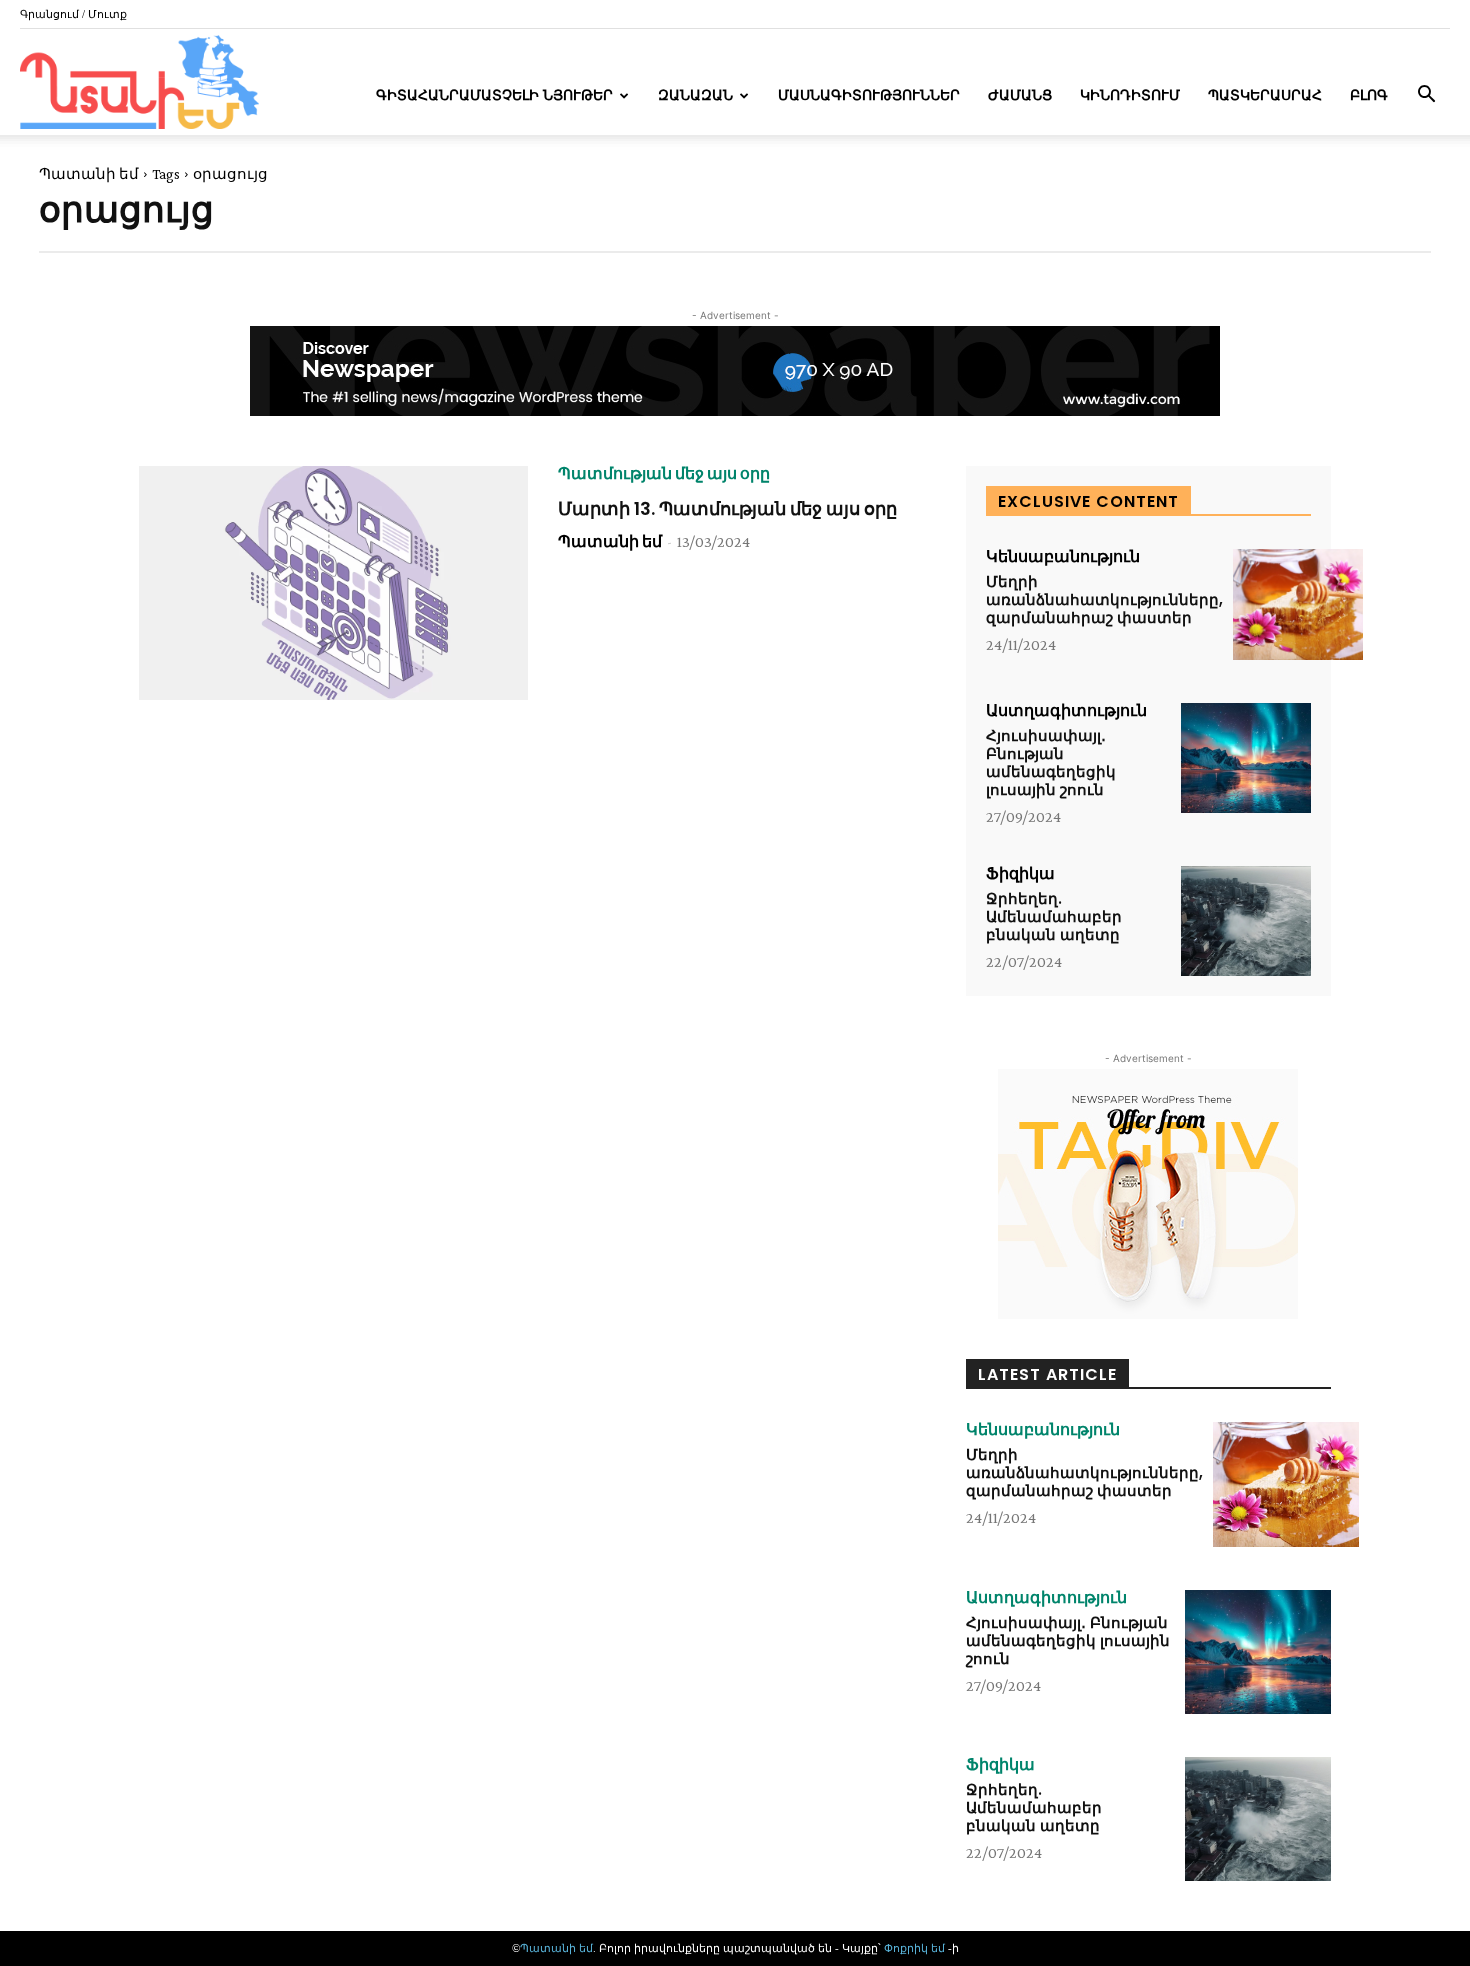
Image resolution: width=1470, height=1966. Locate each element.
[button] (1426, 96)
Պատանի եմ (89, 174)
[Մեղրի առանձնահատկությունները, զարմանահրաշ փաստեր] (1298, 604)
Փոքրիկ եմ (916, 1948)
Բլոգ (1369, 95)
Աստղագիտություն (1066, 711)
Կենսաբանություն (1063, 557)
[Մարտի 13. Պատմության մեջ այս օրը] (333, 583)
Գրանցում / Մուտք (73, 14)
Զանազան (695, 95)
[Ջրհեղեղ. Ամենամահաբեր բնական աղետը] (1246, 921)
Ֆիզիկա (1020, 874)
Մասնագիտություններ (869, 95)
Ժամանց (1020, 95)
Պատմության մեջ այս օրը (664, 474)
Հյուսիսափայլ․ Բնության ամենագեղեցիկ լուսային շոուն (1051, 762)
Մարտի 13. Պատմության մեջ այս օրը (727, 508)
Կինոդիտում (1130, 95)
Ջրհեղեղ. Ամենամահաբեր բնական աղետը (1054, 916)
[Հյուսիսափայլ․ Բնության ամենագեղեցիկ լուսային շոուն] (1246, 758)
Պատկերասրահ (1265, 95)
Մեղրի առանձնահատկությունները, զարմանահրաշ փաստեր (1104, 599)
